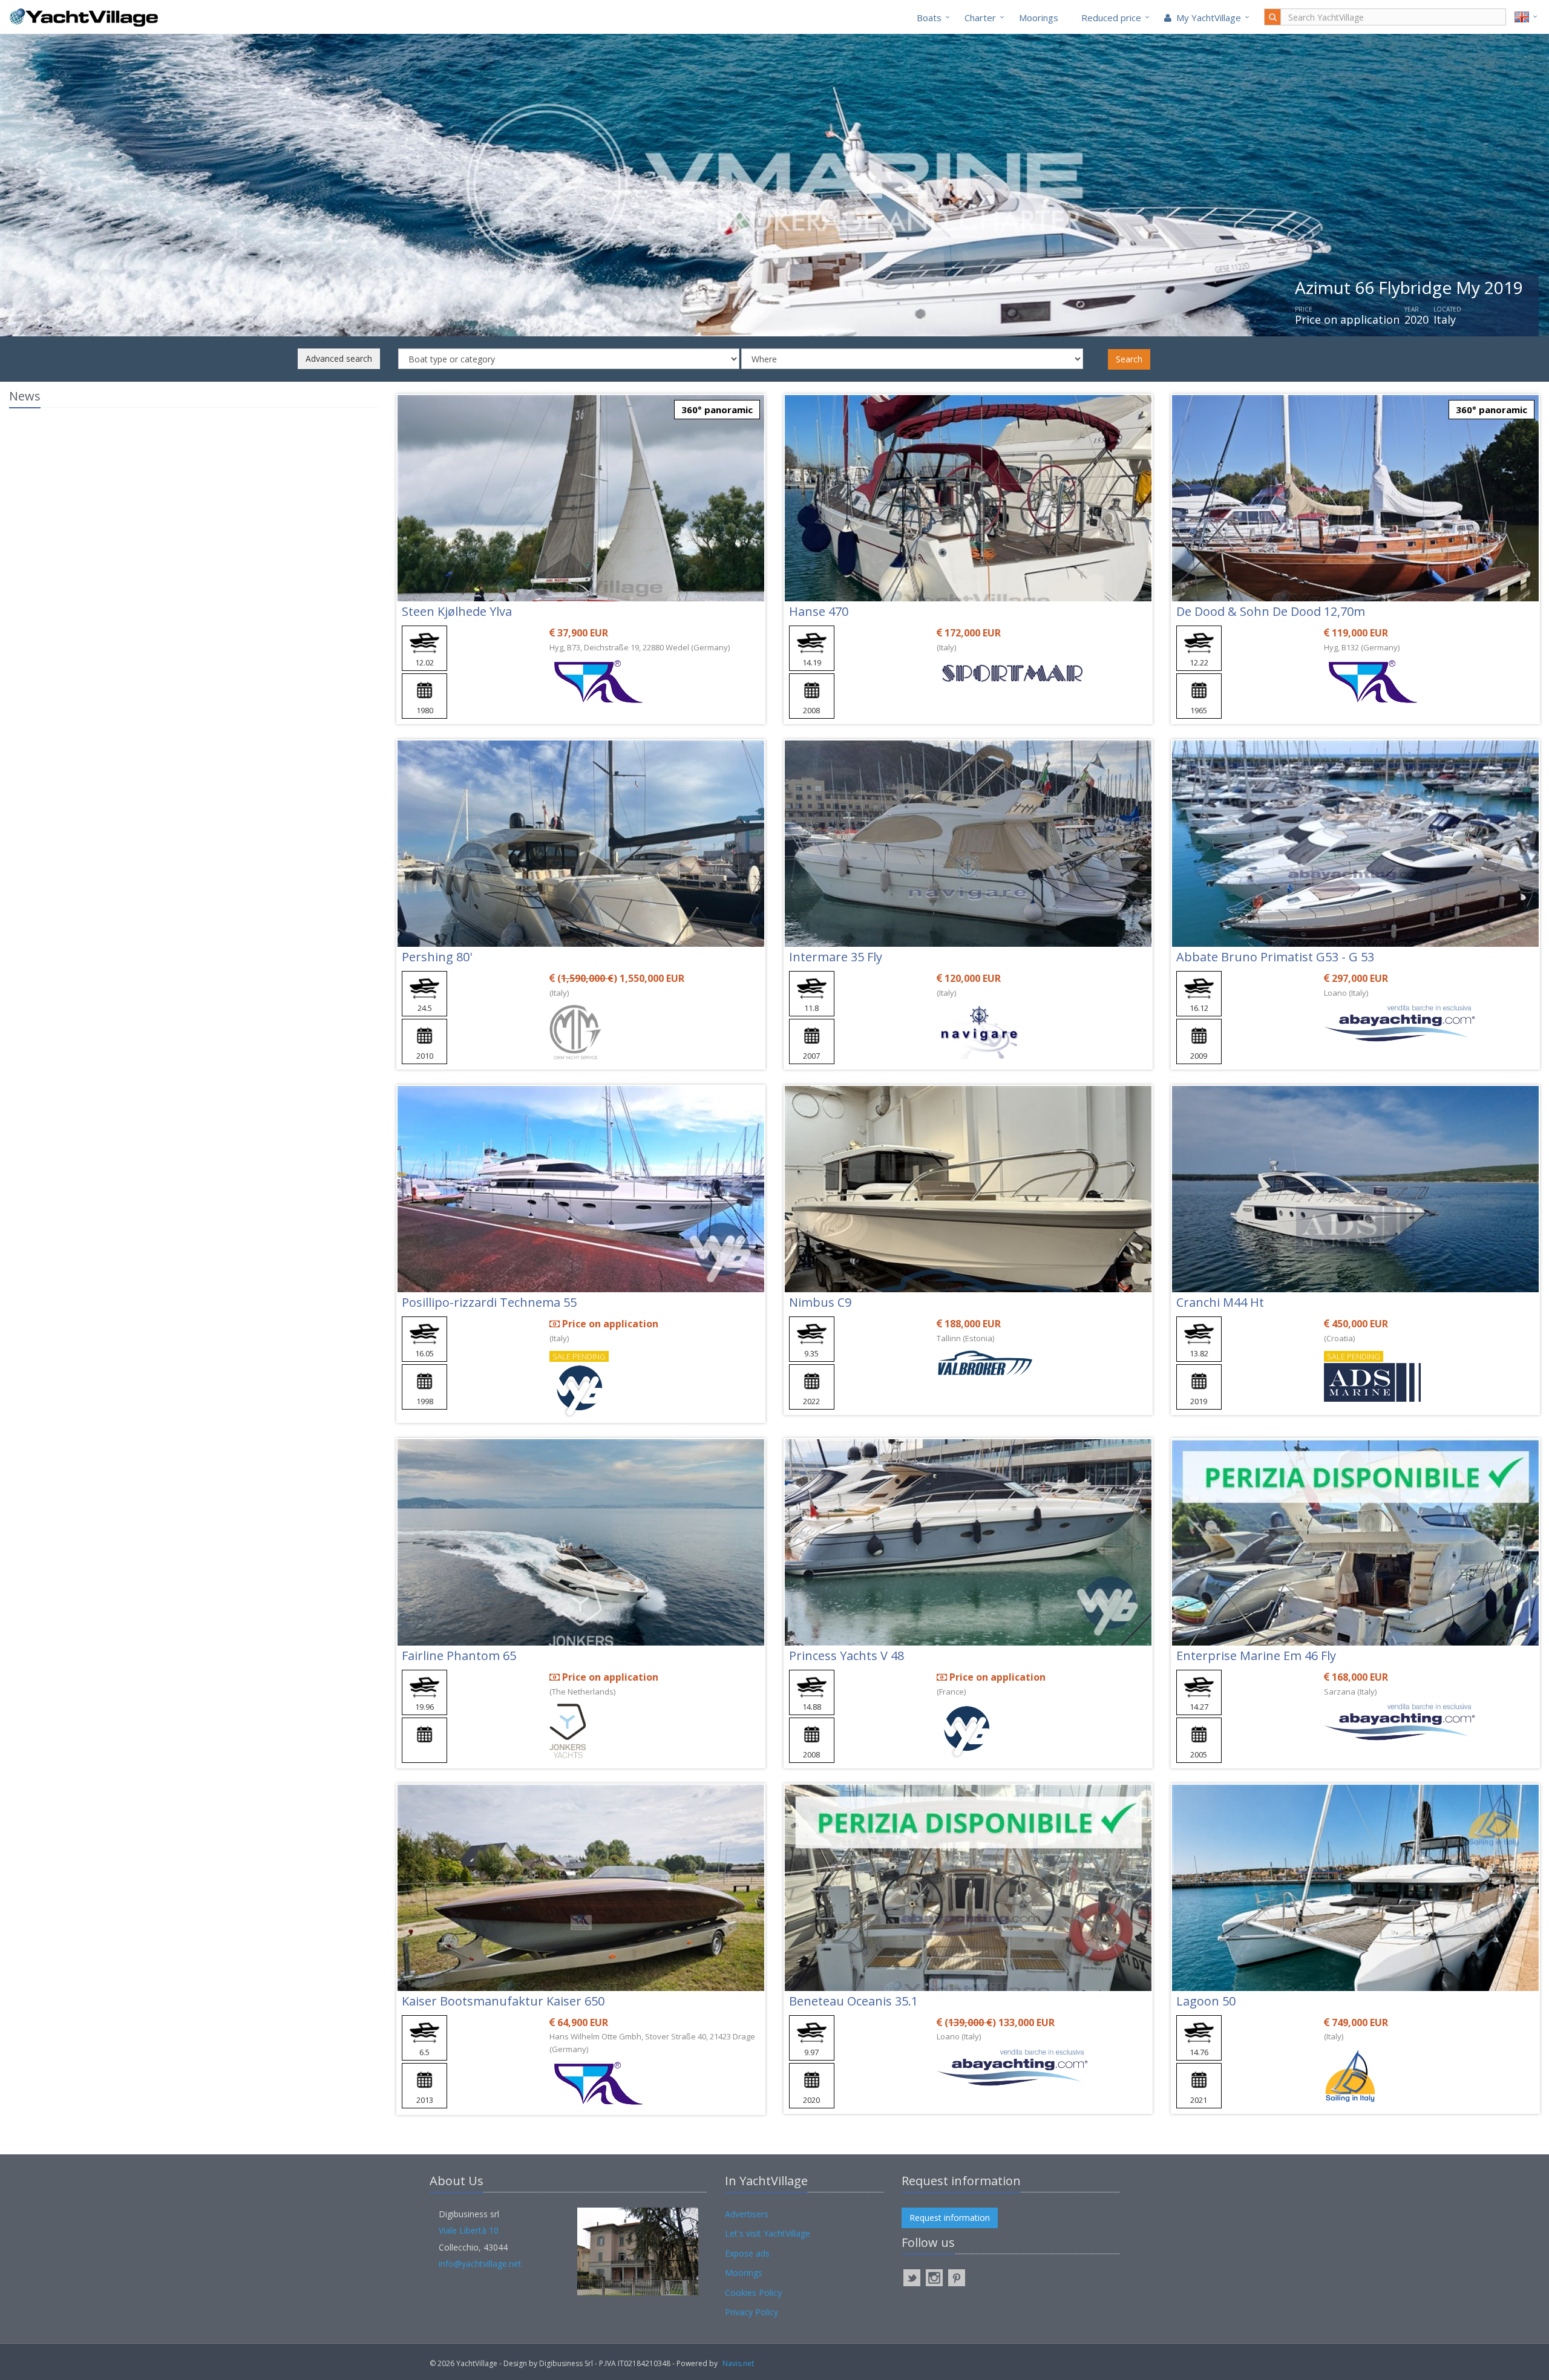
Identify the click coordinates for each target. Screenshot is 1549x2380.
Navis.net (738, 2363)
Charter (980, 18)
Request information (950, 2218)
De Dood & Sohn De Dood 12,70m (1271, 611)
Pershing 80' (437, 957)
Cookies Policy (753, 2293)
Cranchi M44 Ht (1220, 1302)
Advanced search (339, 358)
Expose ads (747, 2253)
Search (1129, 359)
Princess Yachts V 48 (847, 1656)
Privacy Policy (752, 2312)
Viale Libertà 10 (469, 2230)
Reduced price (1111, 18)
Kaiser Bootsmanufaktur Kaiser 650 (503, 2001)
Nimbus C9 (820, 1302)
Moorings (1039, 18)
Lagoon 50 (1206, 2001)
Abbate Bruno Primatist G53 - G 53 (1275, 957)
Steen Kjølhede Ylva (457, 611)
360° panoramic (717, 410)
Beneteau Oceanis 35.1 (853, 2001)
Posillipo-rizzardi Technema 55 (489, 1302)
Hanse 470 (819, 611)
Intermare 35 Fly (836, 957)
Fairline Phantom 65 (459, 1656)
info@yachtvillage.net (480, 2264)
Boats (929, 18)
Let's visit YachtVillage (768, 2233)
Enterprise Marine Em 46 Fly (1256, 1656)
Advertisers (747, 2214)
